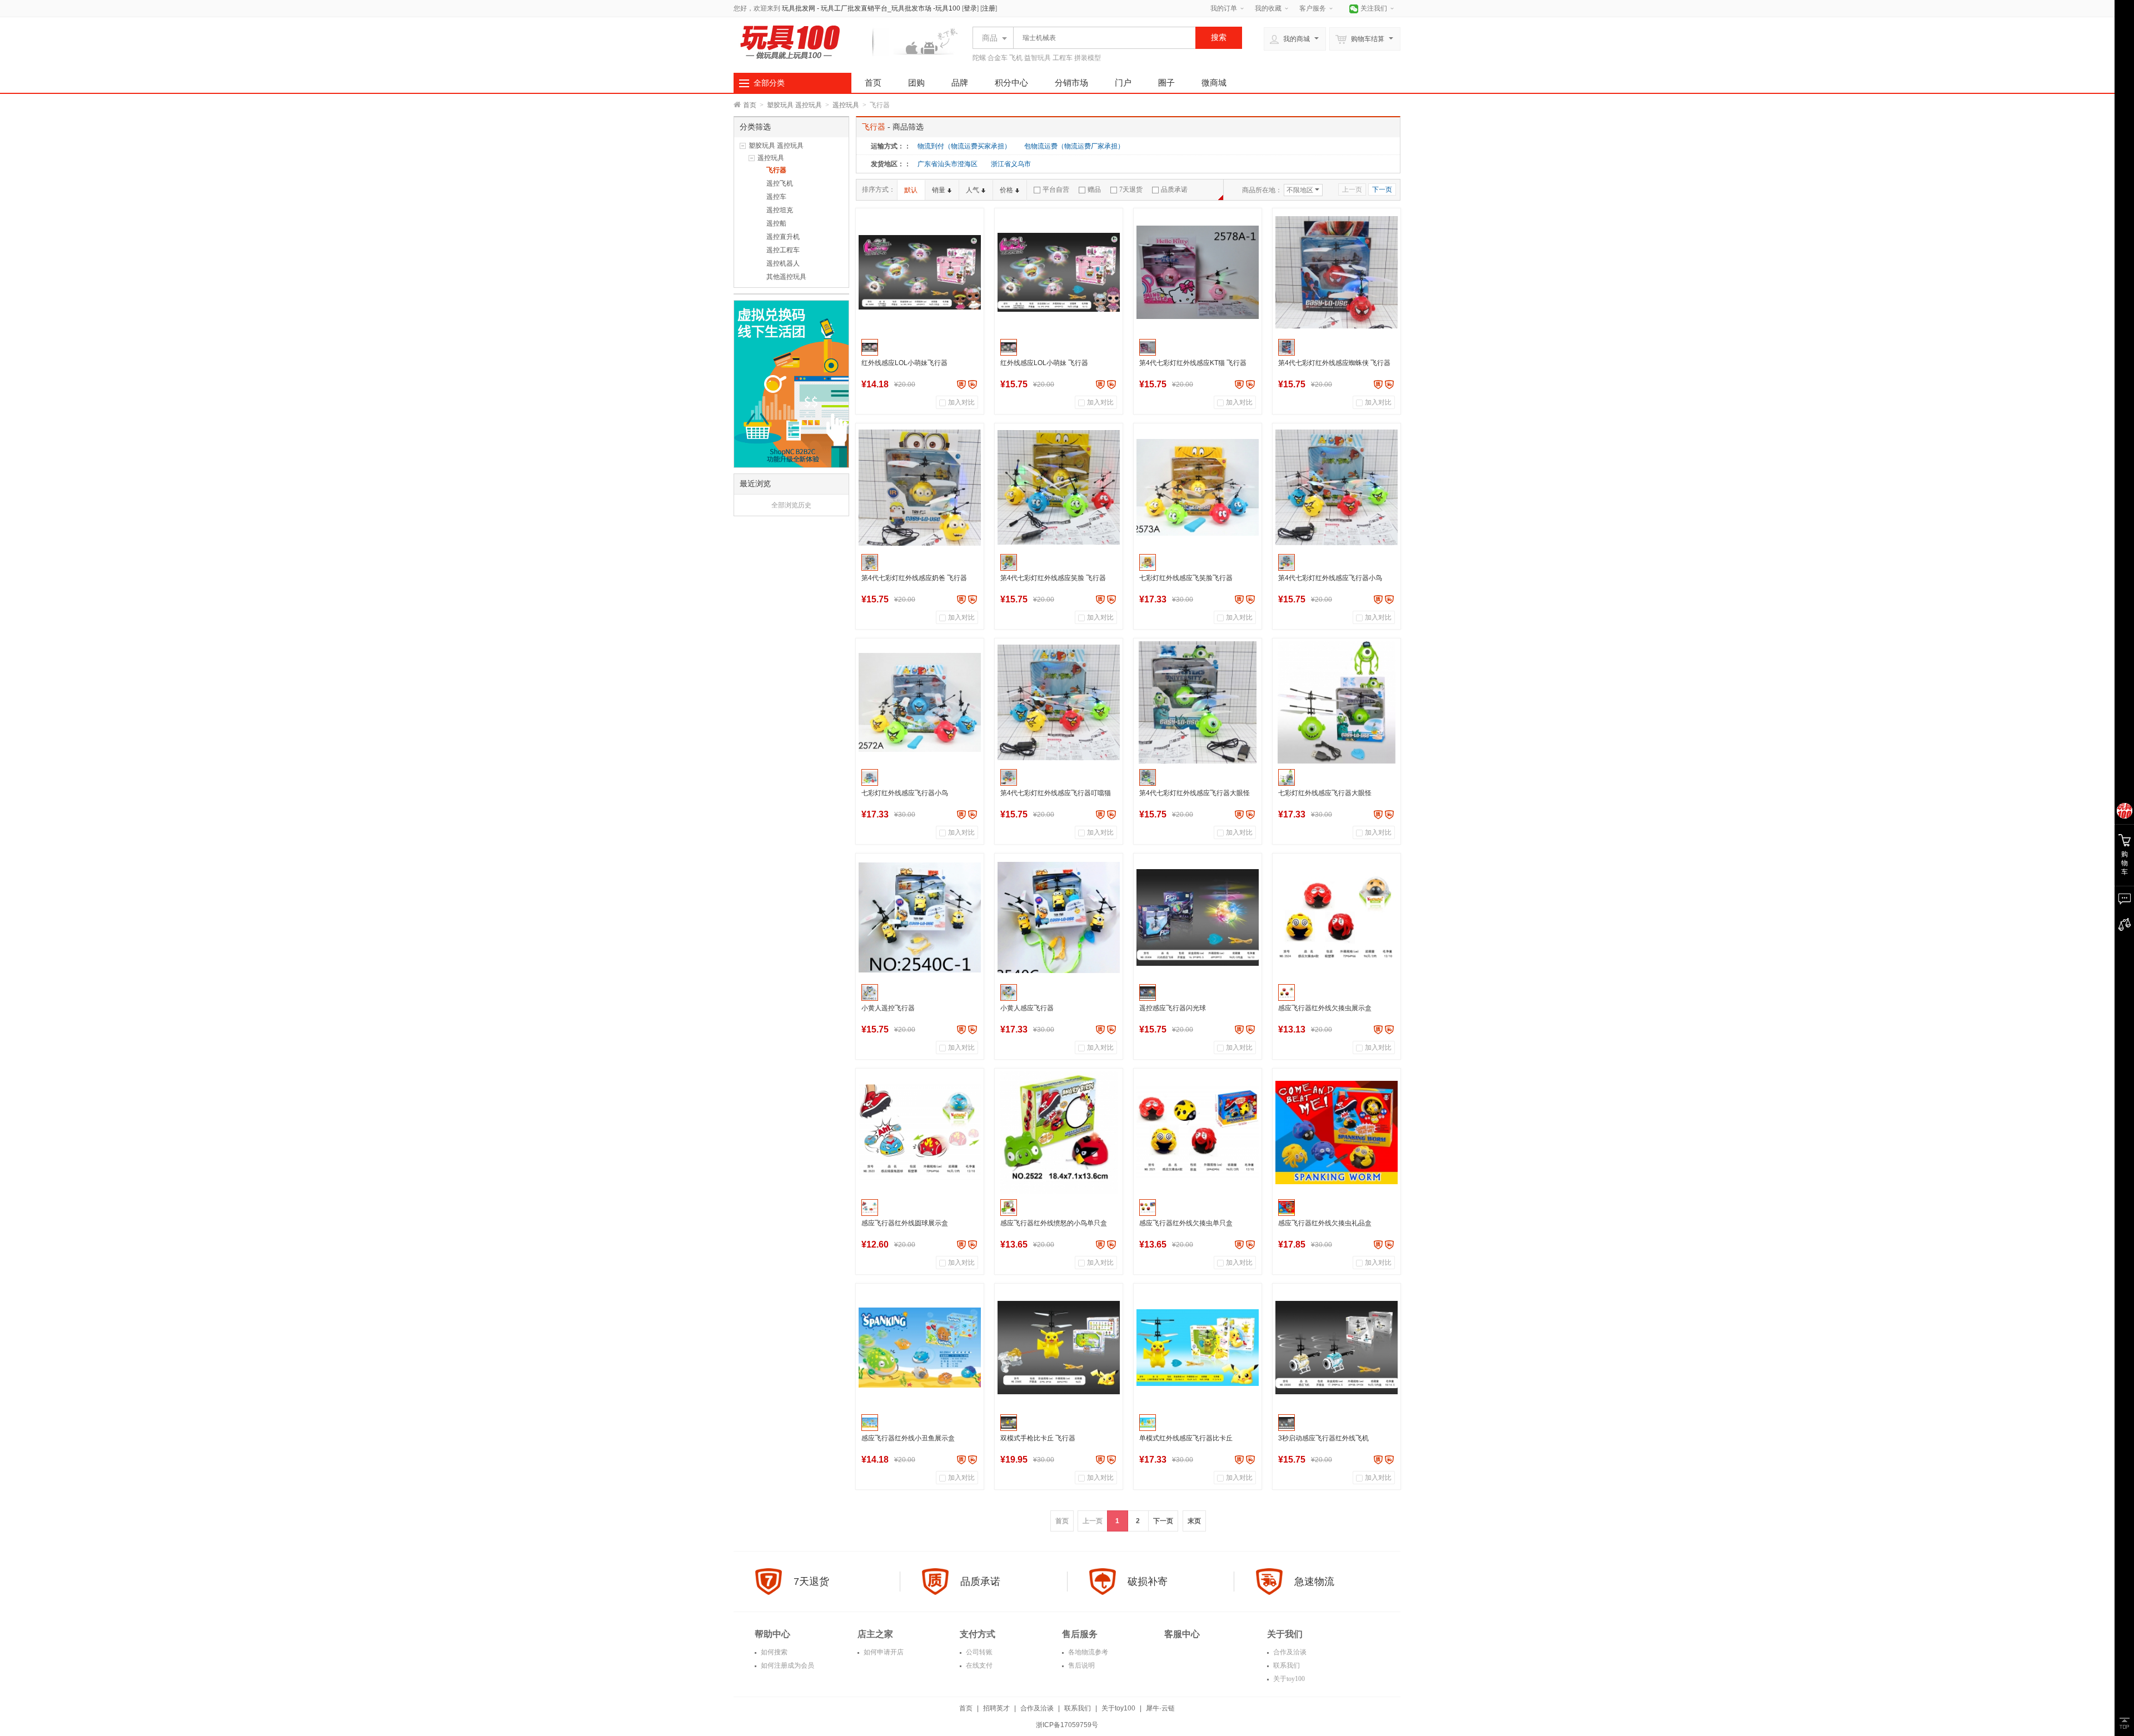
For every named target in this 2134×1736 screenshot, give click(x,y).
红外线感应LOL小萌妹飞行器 (904, 363)
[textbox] (1101, 38)
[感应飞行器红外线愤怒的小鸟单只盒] (1059, 1133)
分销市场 (1071, 83)
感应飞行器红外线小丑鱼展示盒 (908, 1438)
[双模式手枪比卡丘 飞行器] (1059, 1348)
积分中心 (1011, 83)
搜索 (1219, 37)
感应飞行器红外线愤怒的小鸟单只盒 (1054, 1223)
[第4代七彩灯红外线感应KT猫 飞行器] (1198, 272)
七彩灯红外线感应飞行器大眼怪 (1325, 793)
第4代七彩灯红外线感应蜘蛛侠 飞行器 (1334, 363)
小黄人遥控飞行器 (888, 1008)
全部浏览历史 (791, 505)
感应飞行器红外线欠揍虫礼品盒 (1325, 1223)
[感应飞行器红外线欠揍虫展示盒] (1337, 917)
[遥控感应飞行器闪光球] (1198, 917)
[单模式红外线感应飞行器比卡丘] (1198, 1348)
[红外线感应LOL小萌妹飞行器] (920, 272)
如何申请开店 (883, 1652)
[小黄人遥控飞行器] (920, 917)
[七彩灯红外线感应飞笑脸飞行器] (1198, 487)
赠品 (1094, 189)
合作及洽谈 (1289, 1652)
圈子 (1166, 83)
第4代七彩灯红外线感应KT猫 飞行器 (1193, 363)
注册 (989, 8)
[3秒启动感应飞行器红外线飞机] (1337, 1348)
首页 (873, 83)
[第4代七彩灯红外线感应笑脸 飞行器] (1059, 487)
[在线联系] (2124, 899)
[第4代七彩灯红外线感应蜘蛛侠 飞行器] (1337, 272)
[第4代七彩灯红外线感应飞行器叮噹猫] (1059, 702)
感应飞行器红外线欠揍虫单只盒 (1186, 1223)
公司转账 (978, 1652)
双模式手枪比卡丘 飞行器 (1038, 1438)
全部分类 (769, 83)
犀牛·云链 (1160, 1708)
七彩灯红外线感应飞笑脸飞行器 (1186, 578)
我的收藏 (1268, 8)
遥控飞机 (780, 183)
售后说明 (1081, 1665)
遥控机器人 (783, 263)
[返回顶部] (2124, 1723)
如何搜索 (773, 1652)
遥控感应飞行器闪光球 (1173, 1008)
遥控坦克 (780, 210)
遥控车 (776, 197)
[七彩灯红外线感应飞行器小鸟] (920, 702)
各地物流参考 (1087, 1652)
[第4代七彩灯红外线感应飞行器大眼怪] (1198, 702)
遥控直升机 (783, 237)
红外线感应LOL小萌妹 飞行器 (1044, 363)
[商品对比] (2124, 925)
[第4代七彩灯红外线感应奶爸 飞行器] (920, 487)
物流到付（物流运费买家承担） (964, 146)
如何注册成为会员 (787, 1665)
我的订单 (1224, 8)
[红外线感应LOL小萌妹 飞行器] (1059, 272)
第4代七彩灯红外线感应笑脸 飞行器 (1053, 578)
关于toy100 (1288, 1679)
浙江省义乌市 (1011, 164)
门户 (1123, 83)
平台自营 (1056, 189)
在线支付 (978, 1665)
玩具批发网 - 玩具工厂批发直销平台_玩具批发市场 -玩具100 (871, 8)
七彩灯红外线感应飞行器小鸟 (905, 793)
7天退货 (1131, 189)
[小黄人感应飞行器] (1059, 917)
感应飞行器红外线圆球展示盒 (905, 1223)
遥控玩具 (846, 105)
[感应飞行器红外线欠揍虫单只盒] (1198, 1133)
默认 (911, 190)
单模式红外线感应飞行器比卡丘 (1186, 1438)
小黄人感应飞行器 (1027, 1008)
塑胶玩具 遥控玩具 (794, 105)
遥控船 (776, 223)
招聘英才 (996, 1708)
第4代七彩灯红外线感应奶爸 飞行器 (914, 578)
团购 (916, 83)
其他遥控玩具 (786, 277)
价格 (1006, 190)
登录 (970, 8)
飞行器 (776, 170)
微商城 (1214, 83)
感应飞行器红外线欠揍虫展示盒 (1325, 1008)
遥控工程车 (783, 250)
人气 (973, 190)
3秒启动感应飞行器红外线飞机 (1323, 1438)
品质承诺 (1174, 189)
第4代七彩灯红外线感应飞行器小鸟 (1330, 578)
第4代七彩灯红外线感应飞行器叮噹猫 (1056, 793)
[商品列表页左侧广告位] (791, 383)
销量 (939, 190)
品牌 (960, 83)
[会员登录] (2124, 811)
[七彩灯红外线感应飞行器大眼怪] (1337, 702)
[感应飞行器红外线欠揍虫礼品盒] (1337, 1133)
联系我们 (1286, 1665)
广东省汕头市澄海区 (948, 164)
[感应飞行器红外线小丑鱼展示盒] (920, 1348)
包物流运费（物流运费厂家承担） (1074, 146)
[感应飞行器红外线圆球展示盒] (920, 1133)
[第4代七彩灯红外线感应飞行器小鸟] (1337, 487)
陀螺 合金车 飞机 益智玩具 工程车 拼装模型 (1037, 58)
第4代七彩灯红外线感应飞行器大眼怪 (1195, 793)
